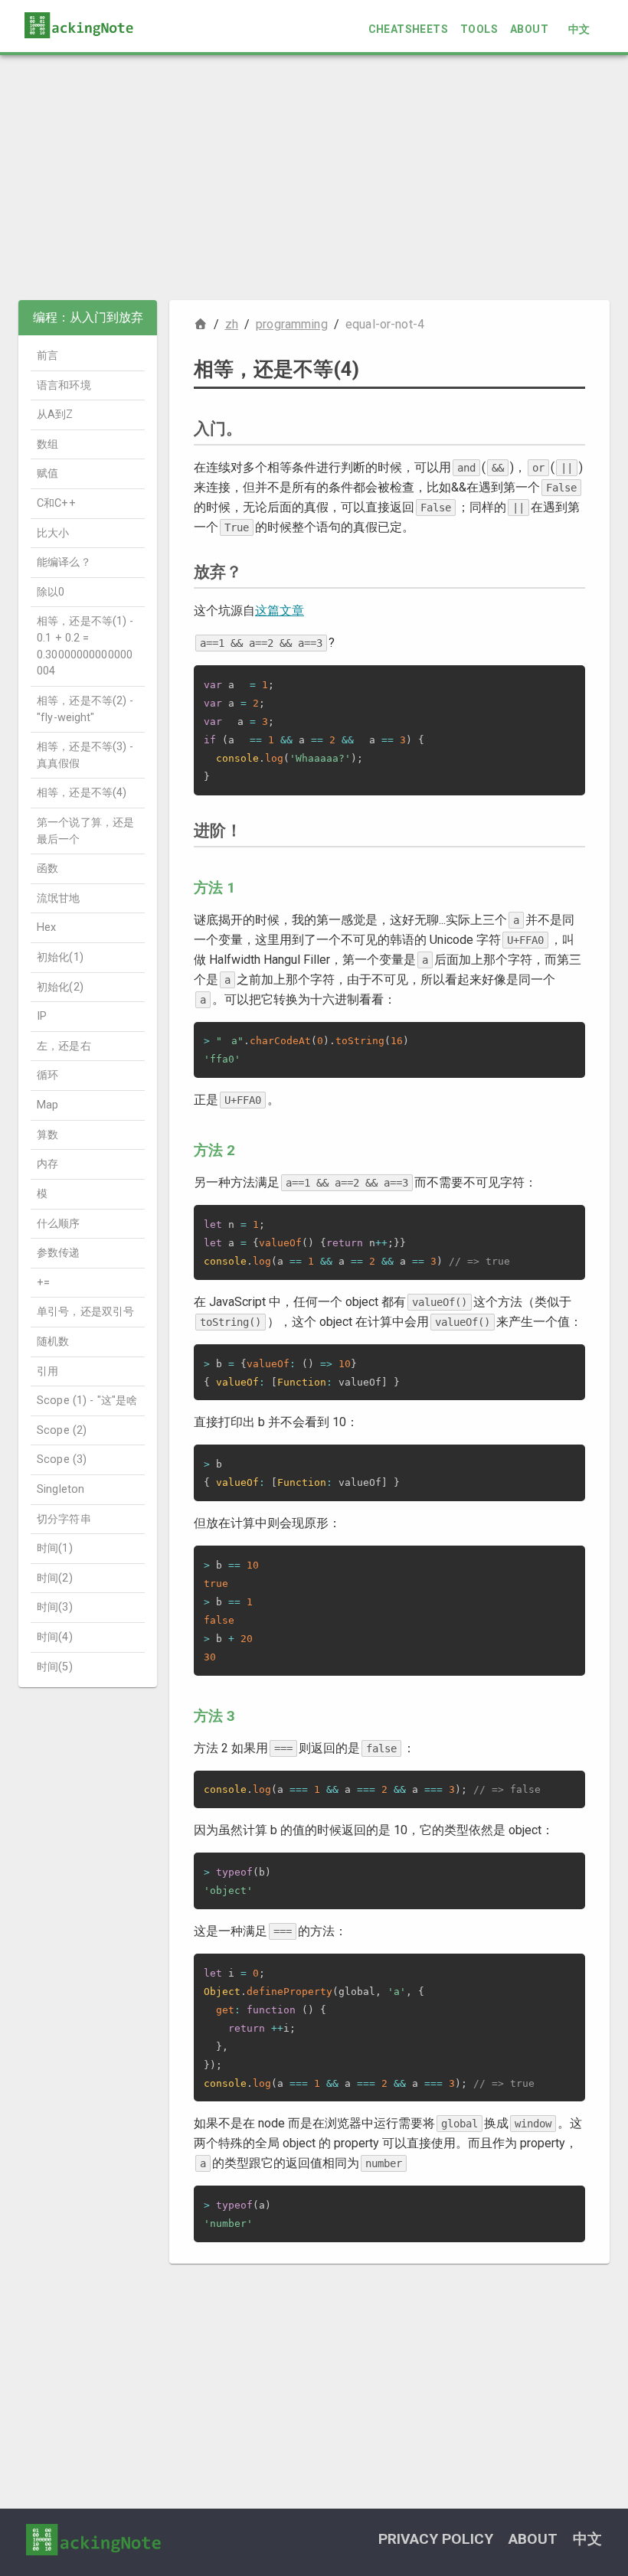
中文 (579, 29)
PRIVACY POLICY (436, 2539)
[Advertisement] (314, 178)
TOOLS (479, 29)
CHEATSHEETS (408, 29)
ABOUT (529, 29)
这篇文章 (280, 611)
